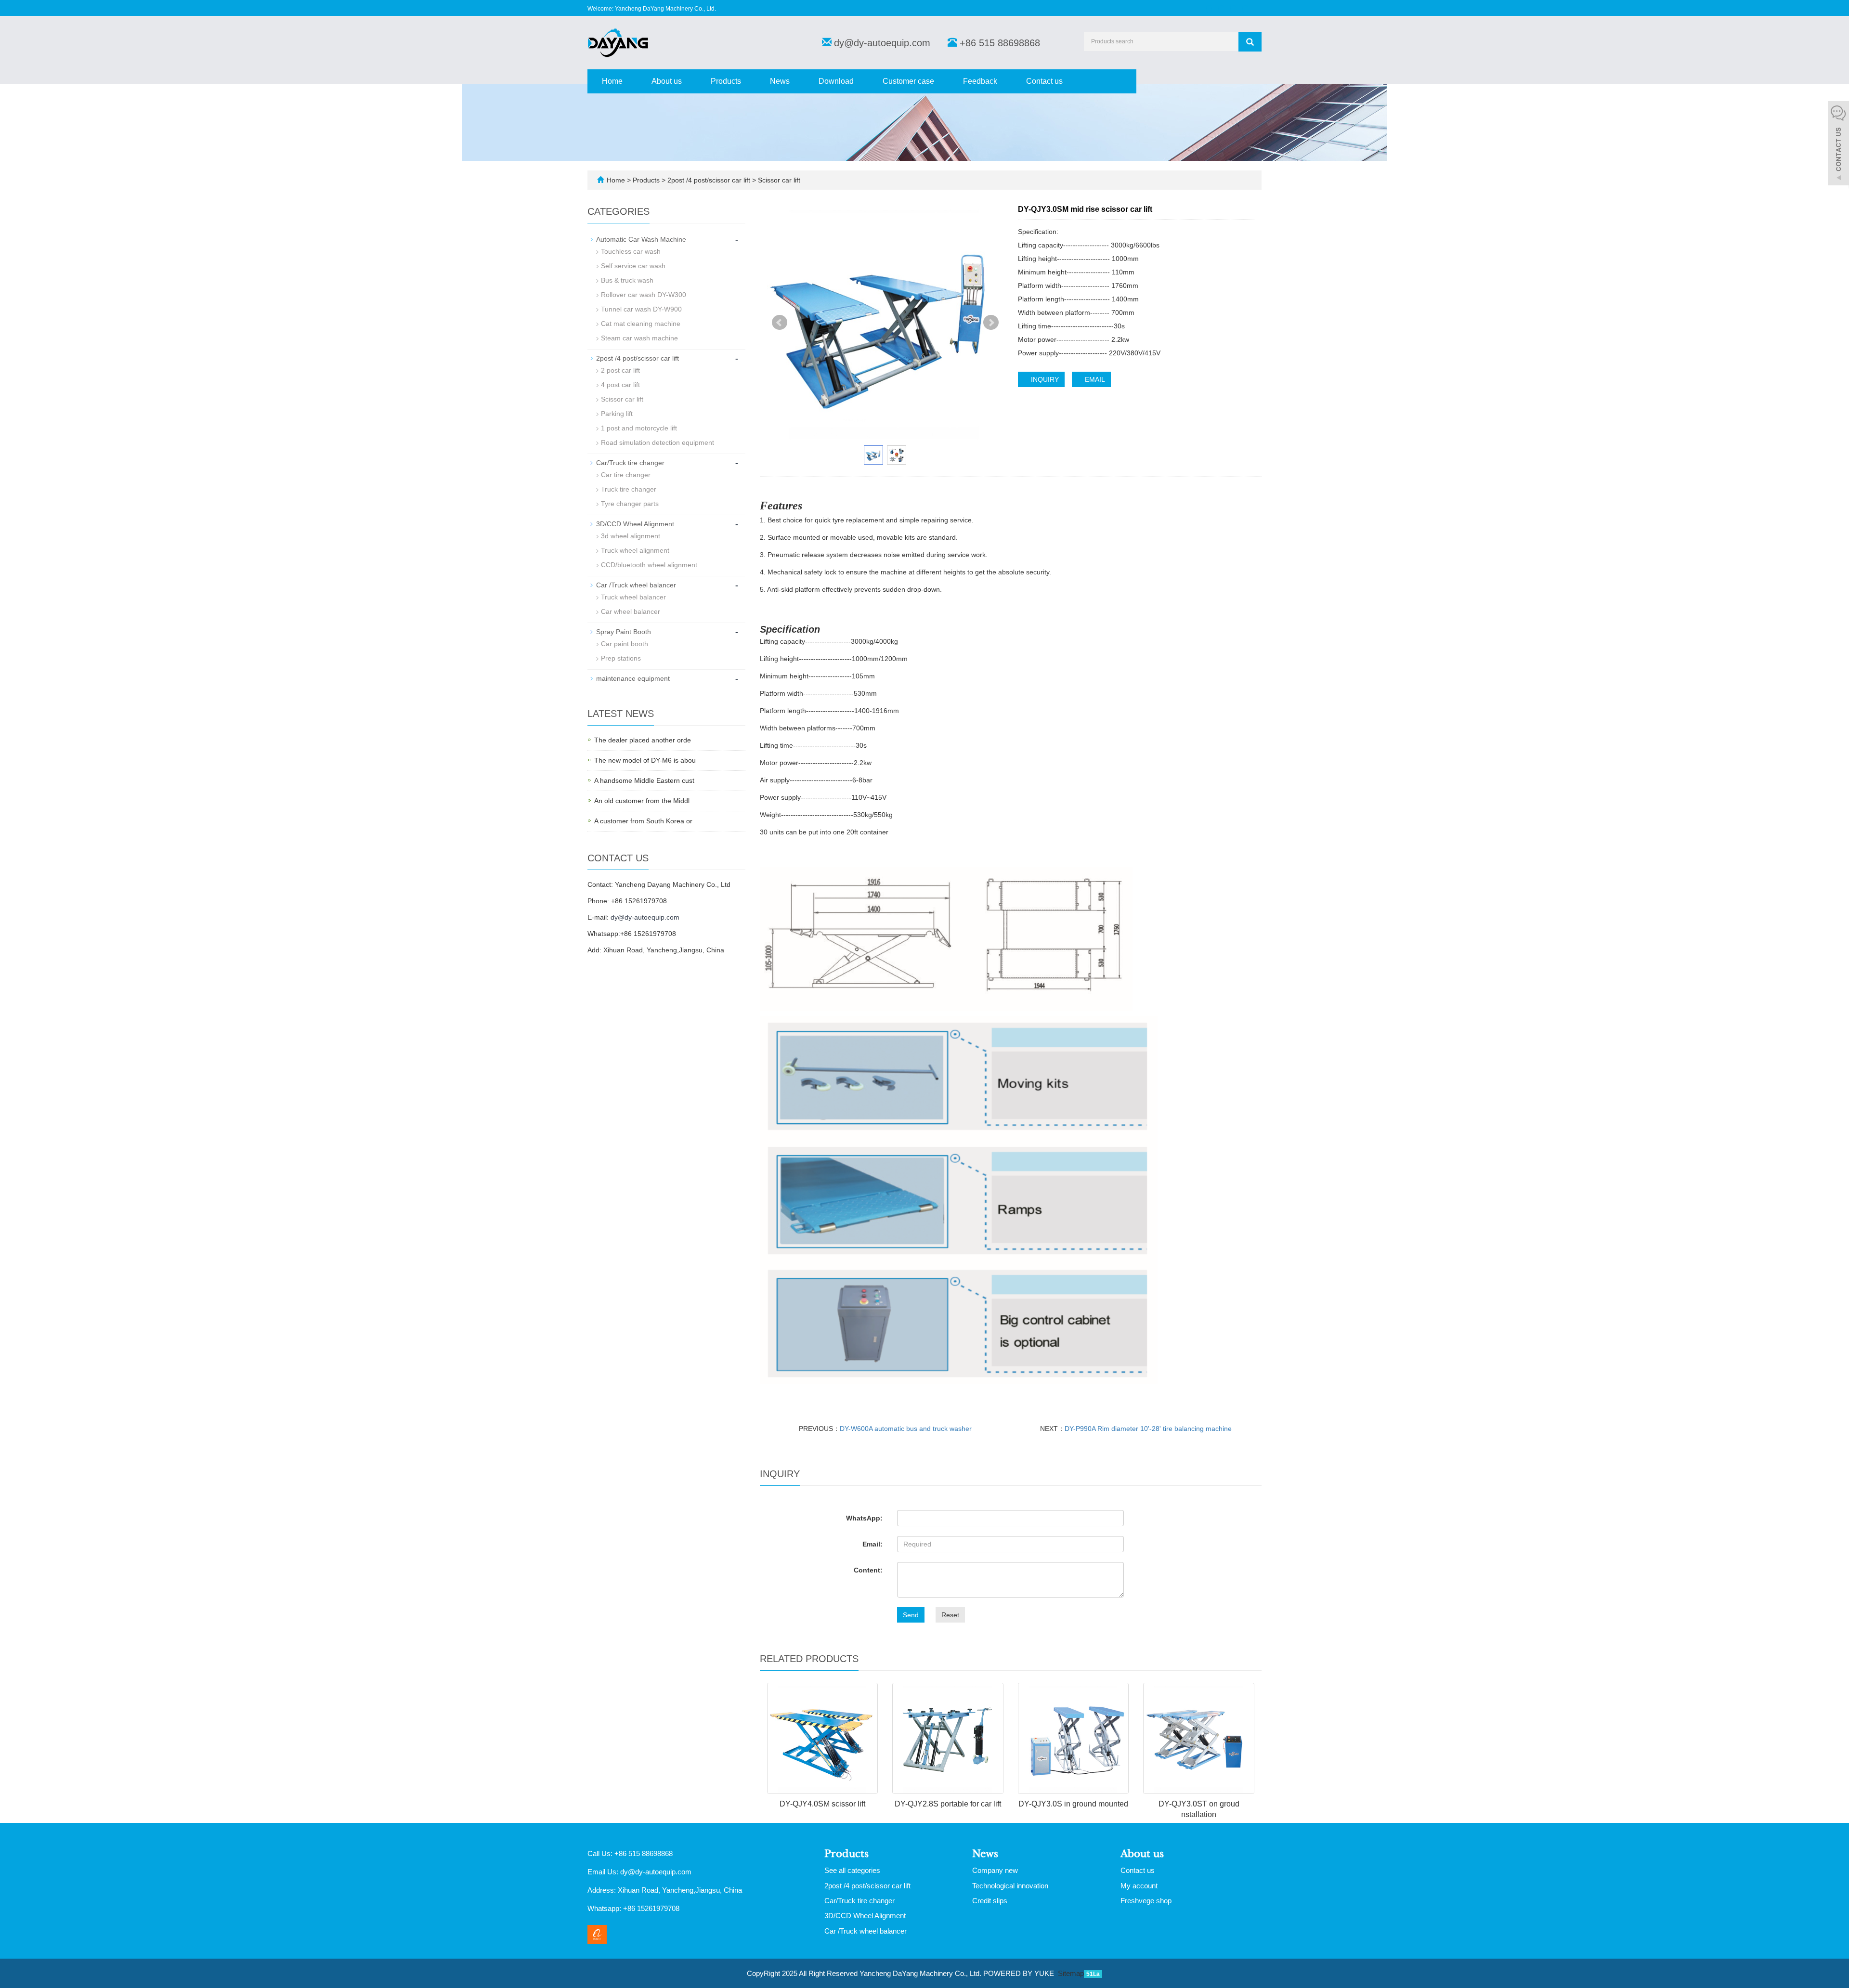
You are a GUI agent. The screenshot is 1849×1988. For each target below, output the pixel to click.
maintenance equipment (633, 678)
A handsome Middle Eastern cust (644, 780)
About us (667, 81)
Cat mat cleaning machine (641, 324)
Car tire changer (626, 475)
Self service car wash (633, 266)
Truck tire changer (629, 489)
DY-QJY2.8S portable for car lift (948, 1804)
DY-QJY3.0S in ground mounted (1073, 1804)
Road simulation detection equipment (658, 442)
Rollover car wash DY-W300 (644, 295)
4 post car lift (620, 385)
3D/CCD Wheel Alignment (635, 524)
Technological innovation (1010, 1886)
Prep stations (621, 658)
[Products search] (1250, 42)
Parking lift (617, 414)
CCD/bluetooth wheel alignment (649, 565)
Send (911, 1615)
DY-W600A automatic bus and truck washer (906, 1429)
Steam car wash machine (639, 338)
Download (836, 81)
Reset (950, 1615)
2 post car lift (620, 370)
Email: (872, 1544)
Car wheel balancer (631, 611)
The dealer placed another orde (643, 740)
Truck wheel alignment (635, 550)
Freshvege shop (1146, 1901)
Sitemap (1071, 1973)
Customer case (908, 81)
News (780, 81)
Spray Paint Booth (624, 632)
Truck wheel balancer (633, 597)
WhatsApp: (864, 1518)
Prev (780, 323)
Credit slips (990, 1901)
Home (612, 81)
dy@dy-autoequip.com (882, 43)
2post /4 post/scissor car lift (709, 180)
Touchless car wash (631, 251)
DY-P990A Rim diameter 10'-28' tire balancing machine (1148, 1429)
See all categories (852, 1870)
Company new (995, 1870)
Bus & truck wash (627, 280)
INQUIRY (1044, 379)
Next (991, 323)
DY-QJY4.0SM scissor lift (822, 1804)
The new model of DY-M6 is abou (645, 760)
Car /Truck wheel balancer (636, 585)
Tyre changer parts (630, 504)
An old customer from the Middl (642, 801)
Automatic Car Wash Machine (641, 239)
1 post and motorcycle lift (639, 428)
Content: (868, 1570)
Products (726, 81)
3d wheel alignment (631, 536)
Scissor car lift (778, 180)
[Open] (1838, 144)
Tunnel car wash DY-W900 (641, 309)
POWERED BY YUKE (1020, 1973)
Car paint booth (625, 644)
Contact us (1044, 81)
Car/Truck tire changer (630, 463)
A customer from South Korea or (643, 821)
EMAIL (1094, 379)
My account (1139, 1886)
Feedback (980, 81)
